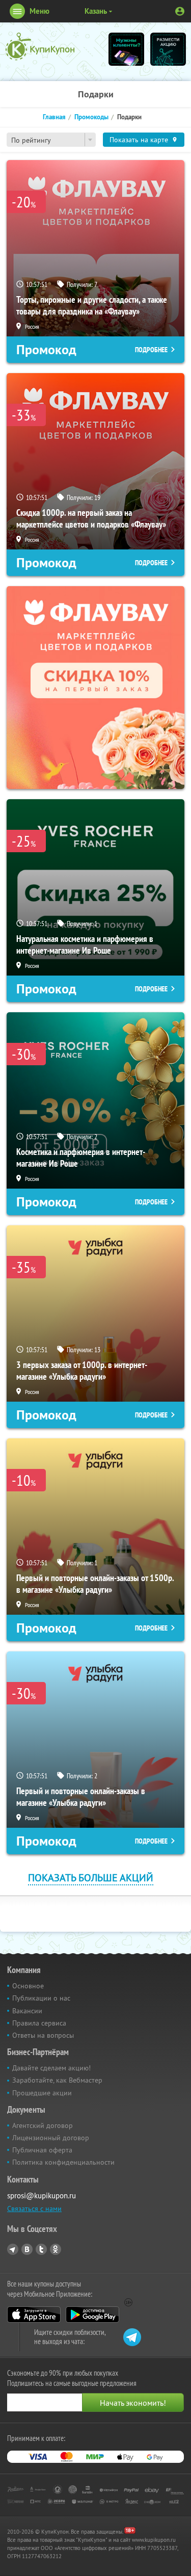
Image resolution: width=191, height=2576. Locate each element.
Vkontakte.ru (27, 2249)
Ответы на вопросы (43, 2035)
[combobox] (51, 140)
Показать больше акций (91, 1877)
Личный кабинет (180, 11)
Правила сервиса (39, 2023)
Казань (96, 11)
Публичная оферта (42, 2150)
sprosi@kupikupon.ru (42, 2196)
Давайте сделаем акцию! (51, 2068)
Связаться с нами (34, 2209)
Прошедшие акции (42, 2093)
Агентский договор (43, 2125)
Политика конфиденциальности (63, 2162)
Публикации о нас (41, 1998)
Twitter (41, 2249)
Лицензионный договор (51, 2138)
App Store (34, 2315)
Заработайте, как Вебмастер (57, 2080)
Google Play (92, 2315)
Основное (28, 1986)
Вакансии (27, 2011)
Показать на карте (139, 140)
